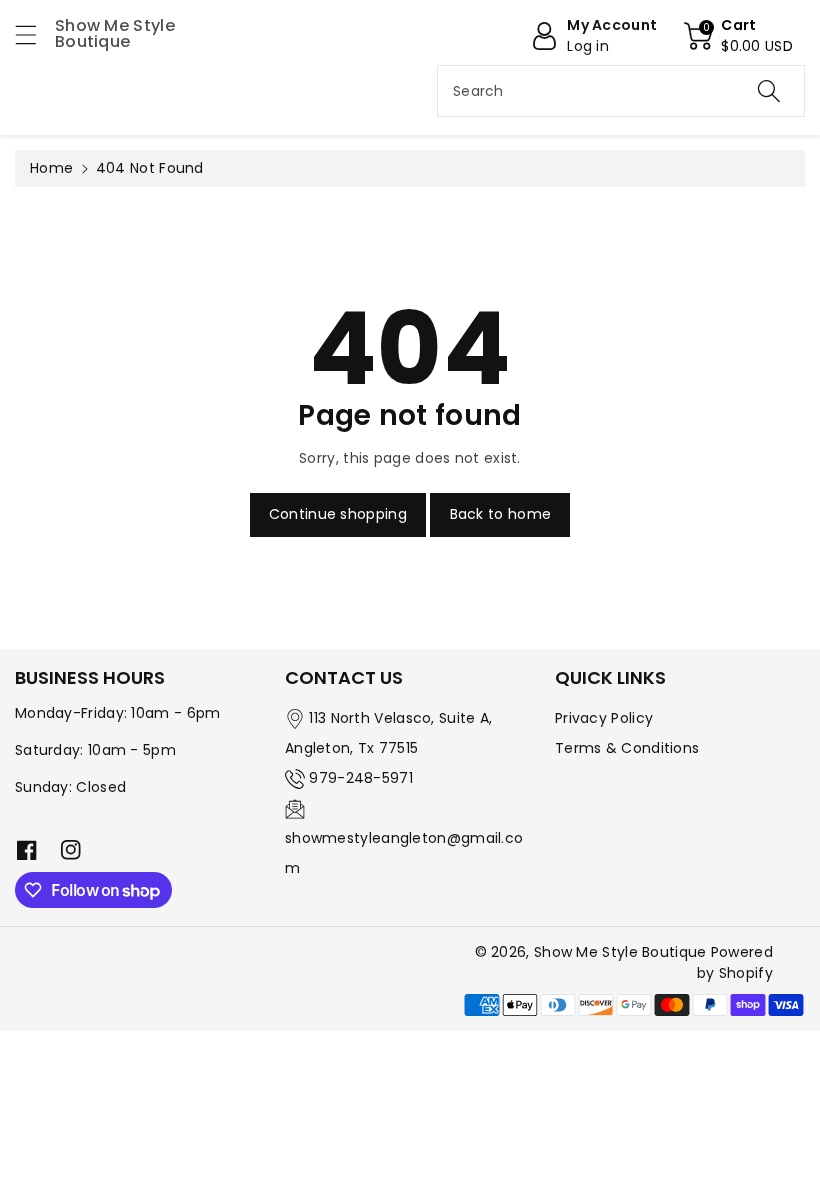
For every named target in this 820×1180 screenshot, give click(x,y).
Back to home (501, 514)
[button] (35, 34)
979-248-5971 (361, 778)
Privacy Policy (604, 718)
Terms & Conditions (627, 748)
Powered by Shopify (735, 962)
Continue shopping (338, 514)
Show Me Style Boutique (620, 952)
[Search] (769, 91)
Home (51, 168)
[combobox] (621, 91)
